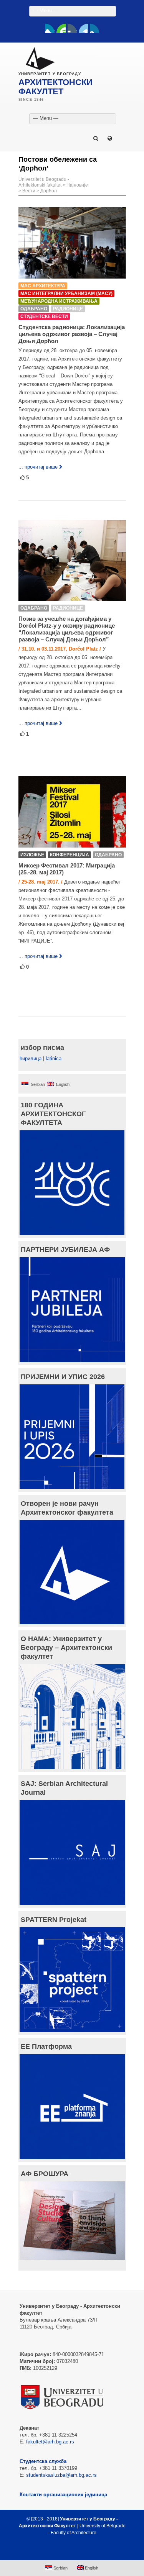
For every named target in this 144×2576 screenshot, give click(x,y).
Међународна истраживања (59, 301)
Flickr (72, 28)
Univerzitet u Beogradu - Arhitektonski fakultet (44, 182)
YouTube (61, 28)
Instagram (94, 28)
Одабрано (34, 309)
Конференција (70, 855)
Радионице (68, 309)
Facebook (50, 28)
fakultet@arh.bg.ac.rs (50, 2442)
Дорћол (49, 191)
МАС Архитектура (43, 286)
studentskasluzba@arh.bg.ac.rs (61, 2475)
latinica (54, 1058)
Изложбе (32, 855)
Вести (29, 191)
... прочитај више (38, 467)
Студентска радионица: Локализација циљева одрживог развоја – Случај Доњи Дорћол (72, 334)
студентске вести (44, 316)
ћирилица (31, 1058)
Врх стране (68, 2551)
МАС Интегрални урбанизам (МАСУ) (66, 294)
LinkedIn (83, 28)
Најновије (77, 185)
